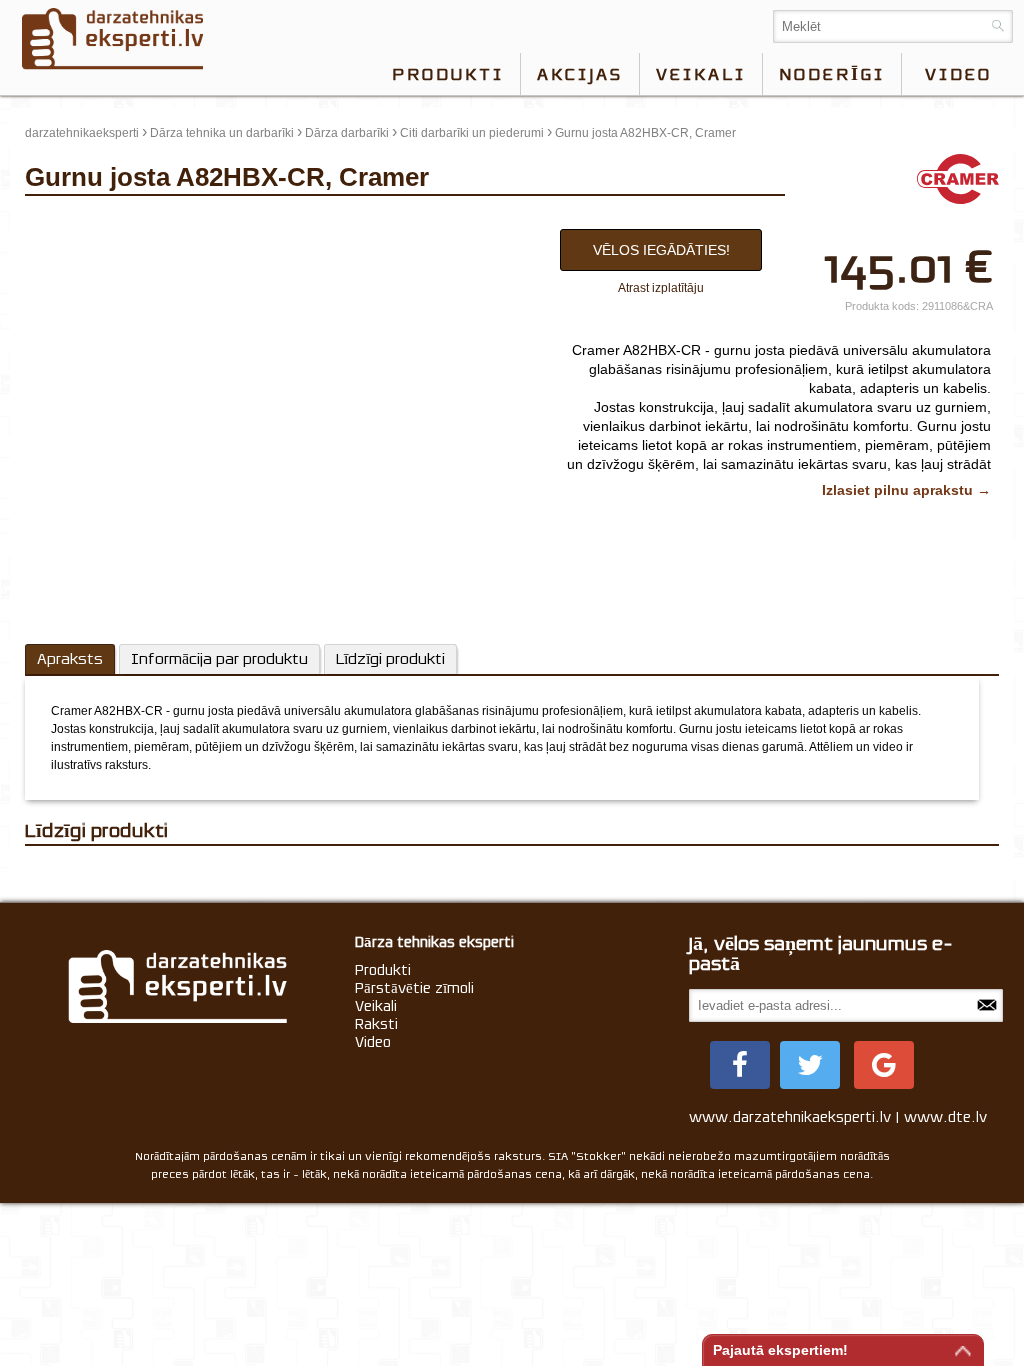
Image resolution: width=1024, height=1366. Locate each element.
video (958, 74)
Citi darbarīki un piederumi (472, 133)
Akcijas (580, 74)
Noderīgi (832, 74)
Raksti (376, 1024)
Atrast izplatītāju (661, 288)
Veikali (701, 74)
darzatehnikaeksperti (82, 133)
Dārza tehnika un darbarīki (222, 133)
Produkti (448, 74)
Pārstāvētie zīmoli (414, 988)
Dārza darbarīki (347, 133)
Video (373, 1042)
